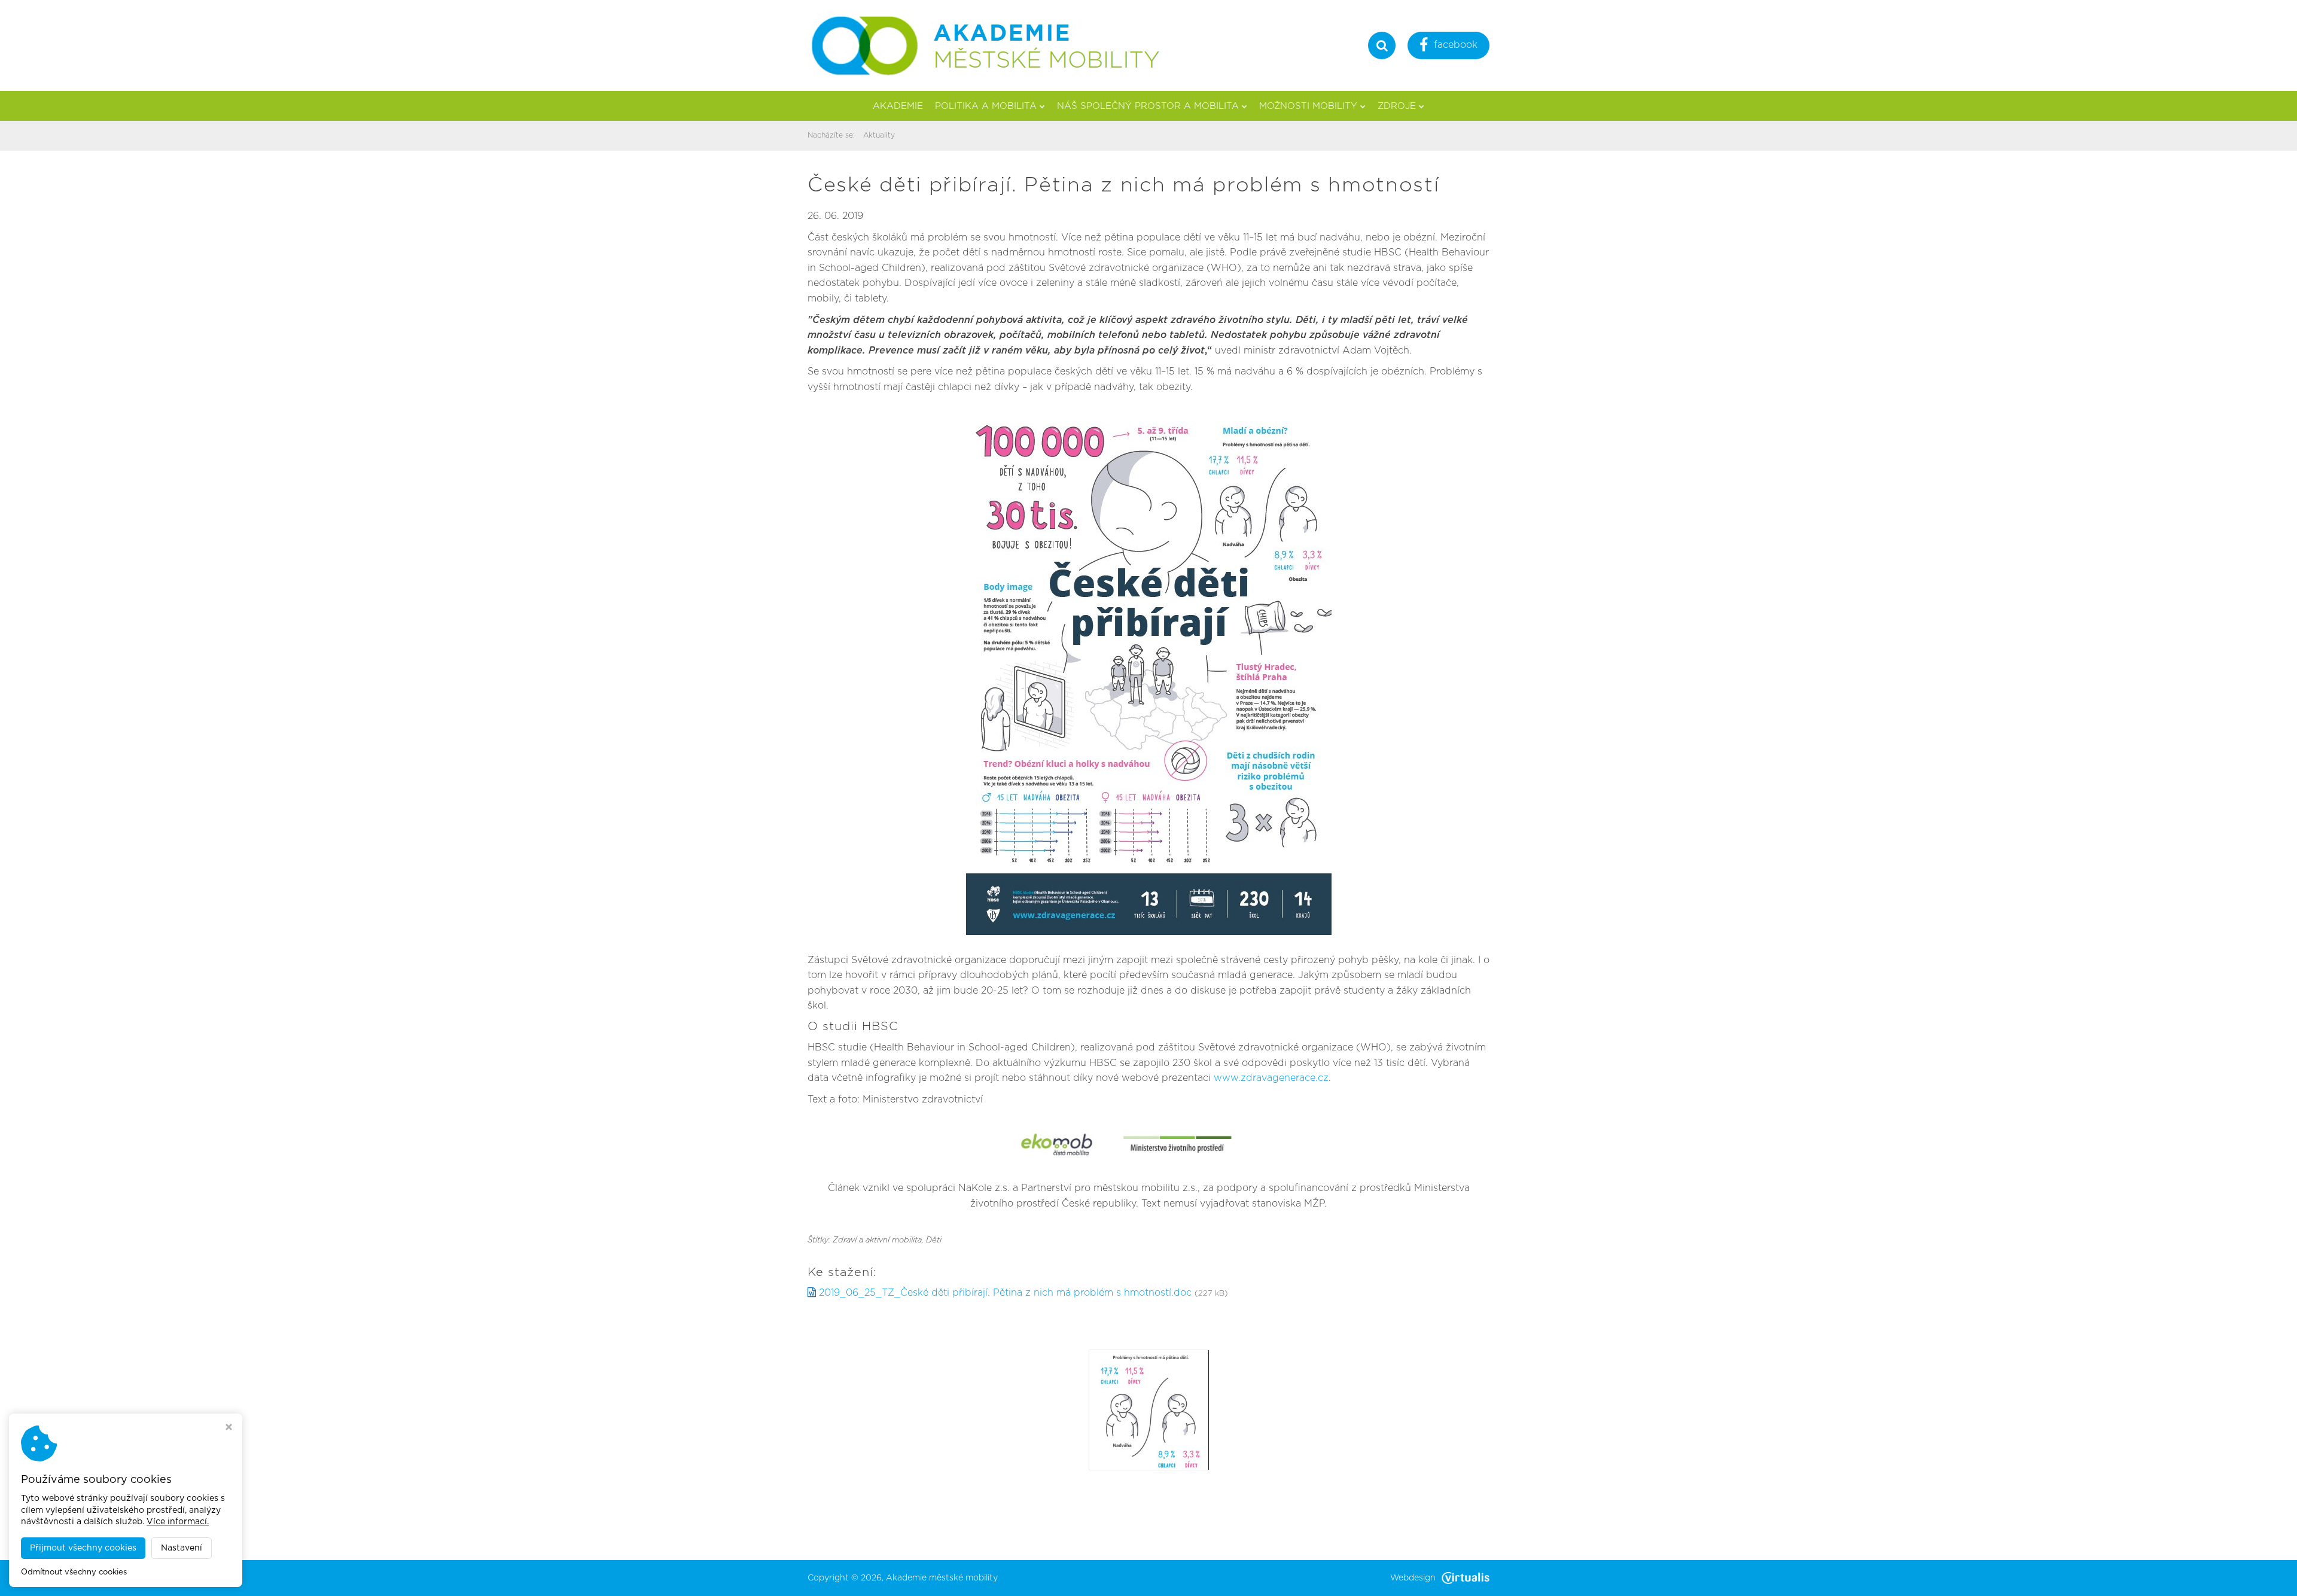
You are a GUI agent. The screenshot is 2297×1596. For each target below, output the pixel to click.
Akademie (898, 106)
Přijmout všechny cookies (83, 1548)
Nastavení (182, 1548)
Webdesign (1413, 1578)
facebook (1456, 45)
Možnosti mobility (1308, 106)
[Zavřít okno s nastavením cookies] (229, 1429)
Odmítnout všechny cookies (74, 1572)
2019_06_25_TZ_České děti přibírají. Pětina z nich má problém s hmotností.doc (1005, 1293)
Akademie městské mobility (942, 1578)
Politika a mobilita (986, 106)
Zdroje (1397, 106)
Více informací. (178, 1522)
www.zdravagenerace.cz (1271, 1078)
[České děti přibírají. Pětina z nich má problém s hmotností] (1149, 1409)
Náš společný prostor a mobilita (1148, 106)
